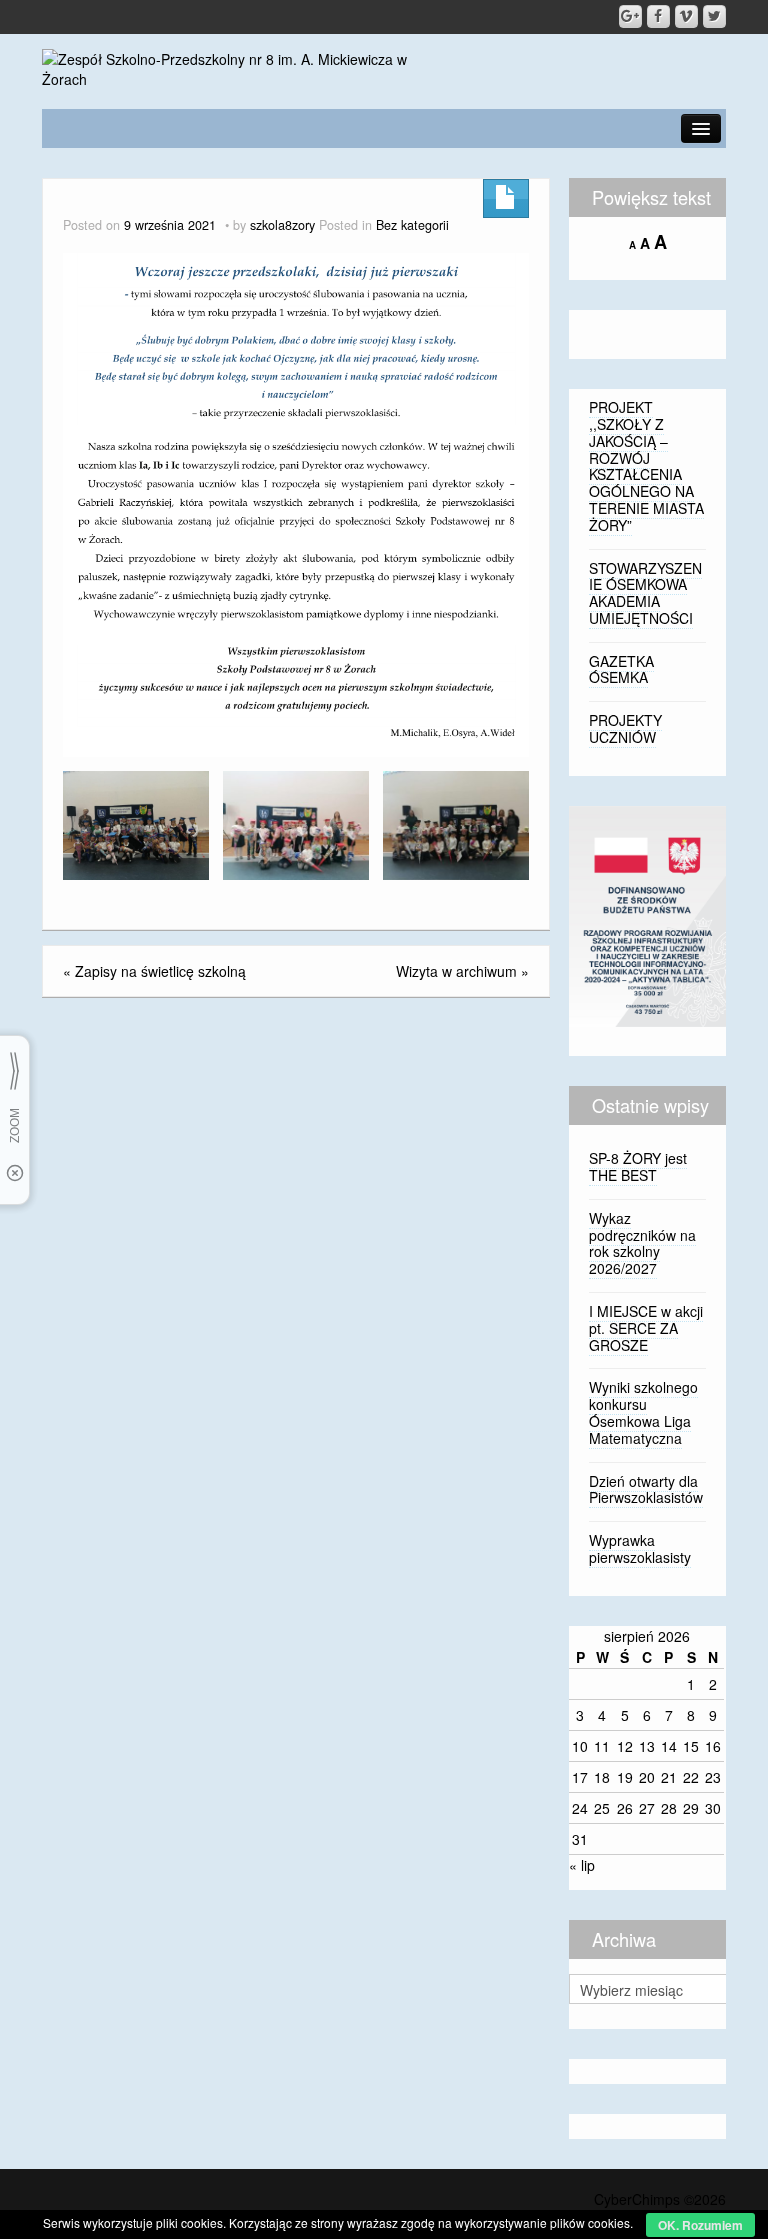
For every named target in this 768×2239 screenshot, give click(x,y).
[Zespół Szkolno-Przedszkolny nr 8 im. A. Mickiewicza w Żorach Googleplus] (630, 16)
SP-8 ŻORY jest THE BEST (638, 1166)
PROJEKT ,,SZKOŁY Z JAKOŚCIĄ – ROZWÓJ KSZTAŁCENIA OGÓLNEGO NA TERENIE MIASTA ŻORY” (646, 466)
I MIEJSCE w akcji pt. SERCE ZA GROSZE (646, 1328)
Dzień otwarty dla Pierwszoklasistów (646, 1489)
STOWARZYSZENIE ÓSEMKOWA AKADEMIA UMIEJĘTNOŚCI (645, 593)
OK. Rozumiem (700, 2225)
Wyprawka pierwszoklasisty (640, 1548)
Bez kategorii (412, 225)
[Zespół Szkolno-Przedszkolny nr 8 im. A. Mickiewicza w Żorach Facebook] (658, 16)
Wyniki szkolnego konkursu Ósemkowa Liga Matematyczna (643, 1412)
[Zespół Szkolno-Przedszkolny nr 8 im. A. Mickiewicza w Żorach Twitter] (714, 16)
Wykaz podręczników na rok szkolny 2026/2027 (642, 1243)
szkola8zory (282, 225)
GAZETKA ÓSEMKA (621, 669)
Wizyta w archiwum (456, 971)
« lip (582, 1865)
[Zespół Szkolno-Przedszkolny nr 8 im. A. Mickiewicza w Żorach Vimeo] (686, 16)
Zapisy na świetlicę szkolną (160, 971)
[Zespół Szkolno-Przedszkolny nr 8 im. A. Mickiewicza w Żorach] (237, 67)
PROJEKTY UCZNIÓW (625, 728)
